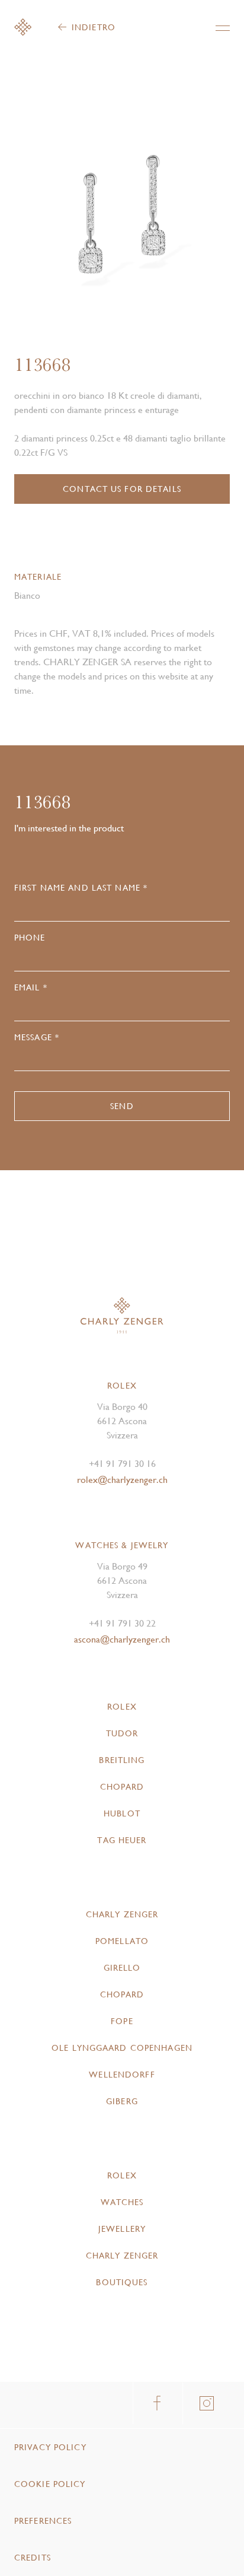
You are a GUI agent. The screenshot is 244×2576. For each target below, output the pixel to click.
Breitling (122, 1760)
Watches (122, 2202)
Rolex (122, 1707)
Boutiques (122, 2282)
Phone (30, 938)
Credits (33, 2558)
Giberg (122, 2101)
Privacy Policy (50, 2447)
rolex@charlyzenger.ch (122, 1480)
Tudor (122, 1733)
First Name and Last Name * (81, 888)
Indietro (94, 27)
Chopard (122, 1787)
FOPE (122, 2021)
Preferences (43, 2521)
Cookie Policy (50, 2484)
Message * (37, 1037)
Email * (31, 987)
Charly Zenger (122, 1914)
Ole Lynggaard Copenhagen (122, 2048)
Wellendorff (122, 2075)
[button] (176, 219)
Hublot (122, 1813)
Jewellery (122, 2229)
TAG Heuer (122, 1840)
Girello (122, 1968)
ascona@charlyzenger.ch (122, 1639)
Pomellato (122, 1941)
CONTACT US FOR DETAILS (122, 489)
